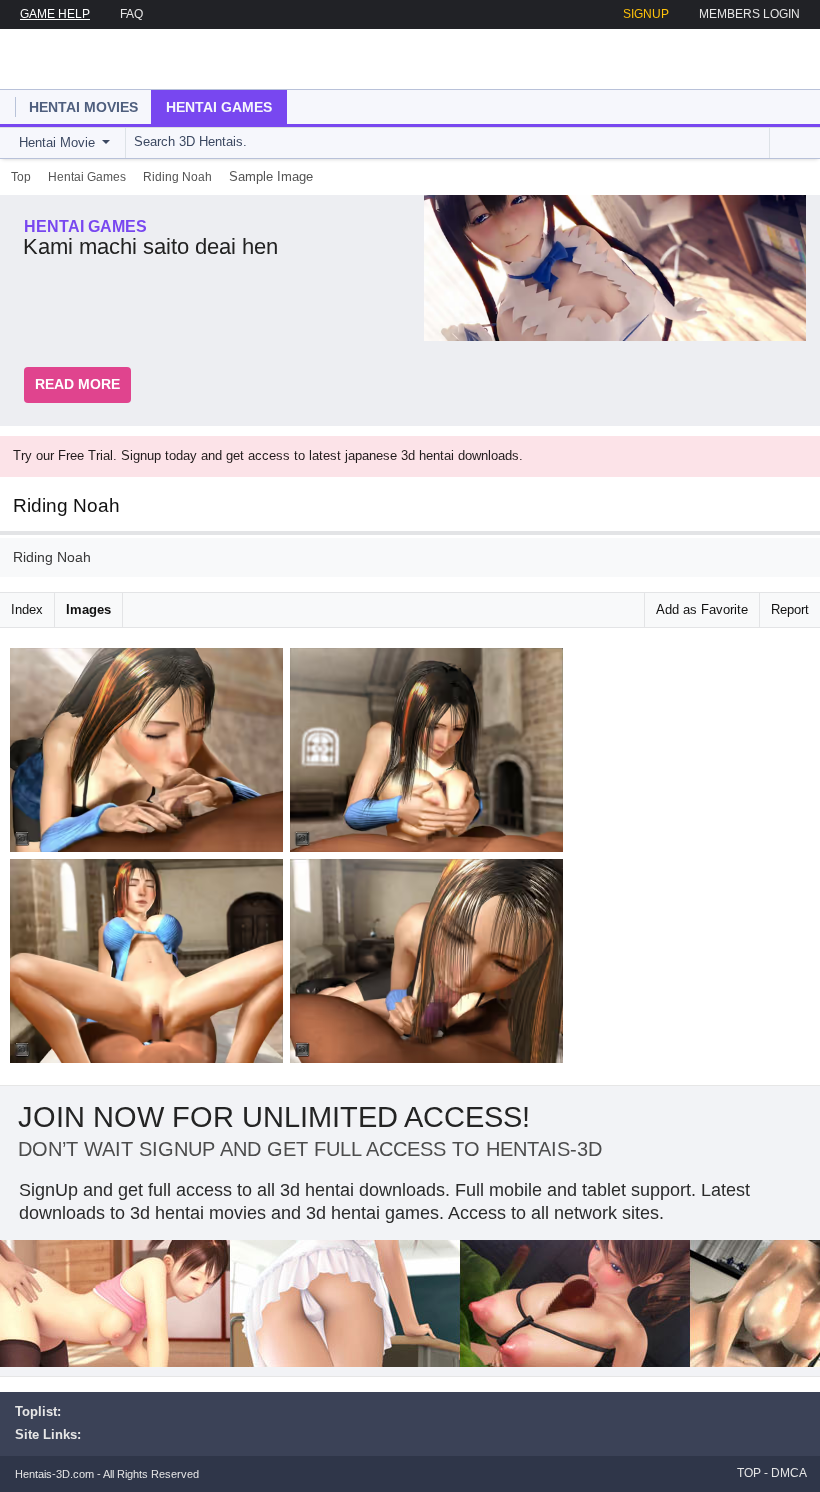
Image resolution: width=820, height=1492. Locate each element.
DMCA (789, 1473)
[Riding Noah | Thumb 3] (150, 964)
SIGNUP (646, 14)
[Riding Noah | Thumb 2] (430, 753)
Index (27, 609)
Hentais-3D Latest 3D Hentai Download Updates (127, 59)
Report (790, 609)
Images (88, 609)
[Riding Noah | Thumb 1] (150, 753)
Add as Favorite (702, 609)
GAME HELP (55, 14)
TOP (749, 1473)
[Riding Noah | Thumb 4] (430, 964)
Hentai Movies (83, 107)
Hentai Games (219, 107)
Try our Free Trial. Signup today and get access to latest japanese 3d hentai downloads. (268, 455)
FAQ (131, 14)
